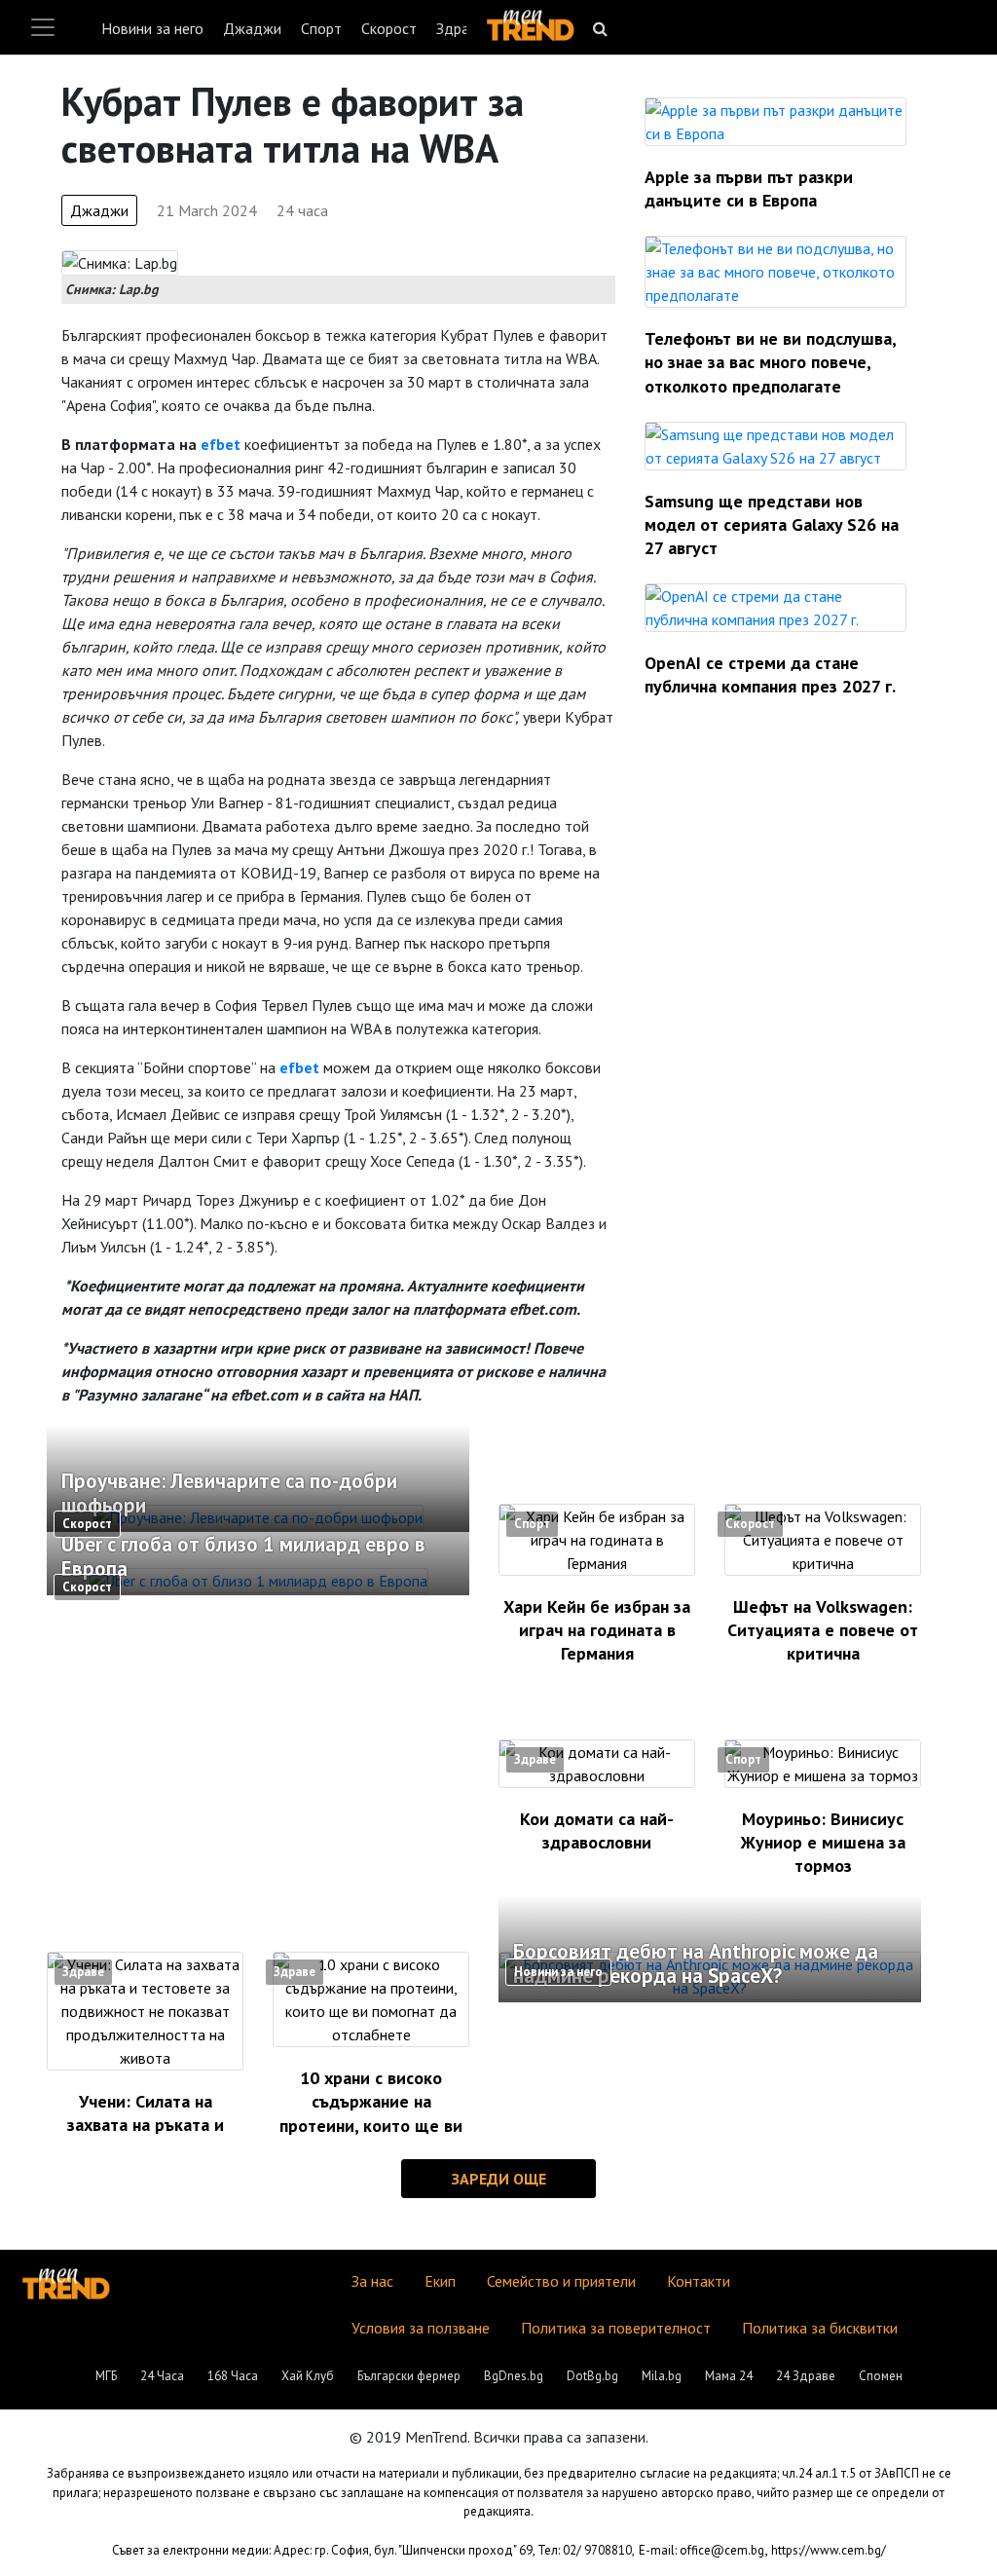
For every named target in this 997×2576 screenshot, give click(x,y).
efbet (221, 444)
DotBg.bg (592, 2376)
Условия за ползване (421, 2328)
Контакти (699, 2281)
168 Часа (233, 2376)
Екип (440, 2281)
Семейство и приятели (561, 2281)
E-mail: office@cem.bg (702, 2550)
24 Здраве (806, 2376)
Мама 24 (729, 2376)
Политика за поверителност (616, 2328)
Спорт (321, 28)
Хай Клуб (308, 2376)
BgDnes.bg (514, 2376)
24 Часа (162, 2376)
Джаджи (252, 28)
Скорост (389, 28)
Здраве (461, 28)
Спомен (881, 2376)
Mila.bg (662, 2376)
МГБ (106, 2376)
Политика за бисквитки (820, 2328)
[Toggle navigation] (43, 27)
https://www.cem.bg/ (829, 2550)
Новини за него (152, 28)
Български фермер (409, 2376)
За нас (372, 2281)
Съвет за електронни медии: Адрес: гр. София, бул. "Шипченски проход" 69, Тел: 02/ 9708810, (373, 2550)
